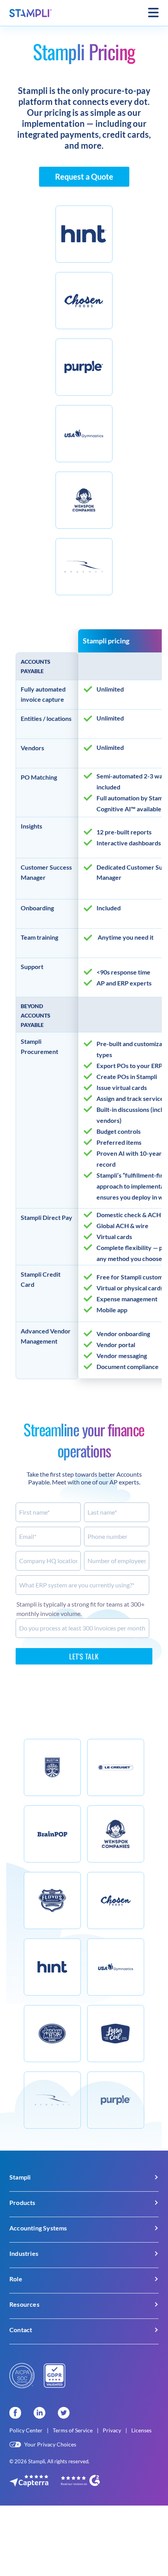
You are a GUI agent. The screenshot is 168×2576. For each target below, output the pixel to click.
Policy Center (27, 2430)
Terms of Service (73, 2430)
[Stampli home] (31, 13)
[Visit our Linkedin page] (39, 2413)
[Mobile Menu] (153, 13)
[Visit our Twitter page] (64, 2413)
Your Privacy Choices (50, 2444)
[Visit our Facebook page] (15, 2413)
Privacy (113, 2430)
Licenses (141, 2430)
